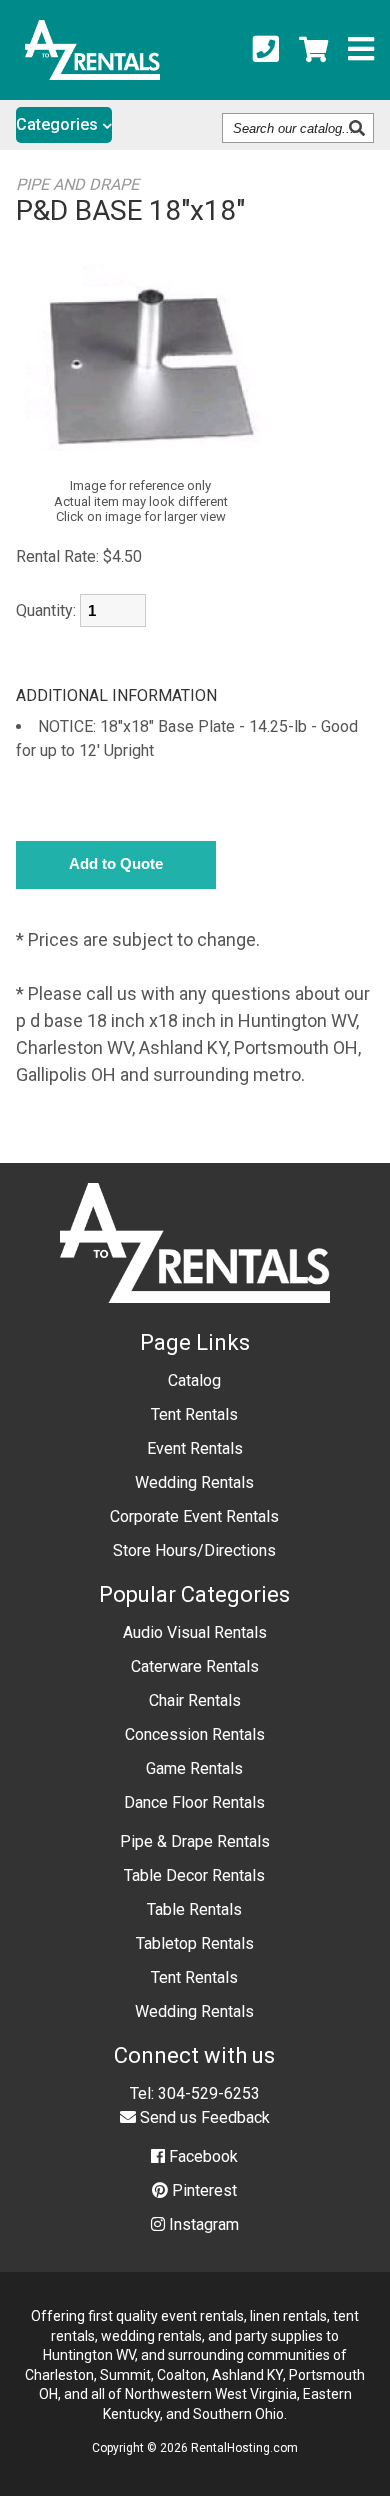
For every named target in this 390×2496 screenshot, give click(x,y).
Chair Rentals (195, 1700)
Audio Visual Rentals (195, 1632)
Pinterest (202, 2190)
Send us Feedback (203, 2117)
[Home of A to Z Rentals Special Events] (195, 1317)
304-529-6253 (209, 2093)
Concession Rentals (195, 1734)
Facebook (201, 2156)
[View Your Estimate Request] (313, 50)
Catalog (194, 1380)
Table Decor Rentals (194, 1875)
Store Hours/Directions (194, 1550)
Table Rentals (194, 1909)
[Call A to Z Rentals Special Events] (266, 50)
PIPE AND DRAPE (77, 184)
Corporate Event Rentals (194, 1516)
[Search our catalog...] (359, 128)
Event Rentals (195, 1448)
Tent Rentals (194, 1414)
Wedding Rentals (194, 1482)
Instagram (202, 2224)
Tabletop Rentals (195, 1943)
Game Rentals (194, 1768)
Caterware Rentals (195, 1666)
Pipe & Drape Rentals (195, 1841)
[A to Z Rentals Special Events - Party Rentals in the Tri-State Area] (92, 73)
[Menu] (361, 50)
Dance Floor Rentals (194, 1802)
